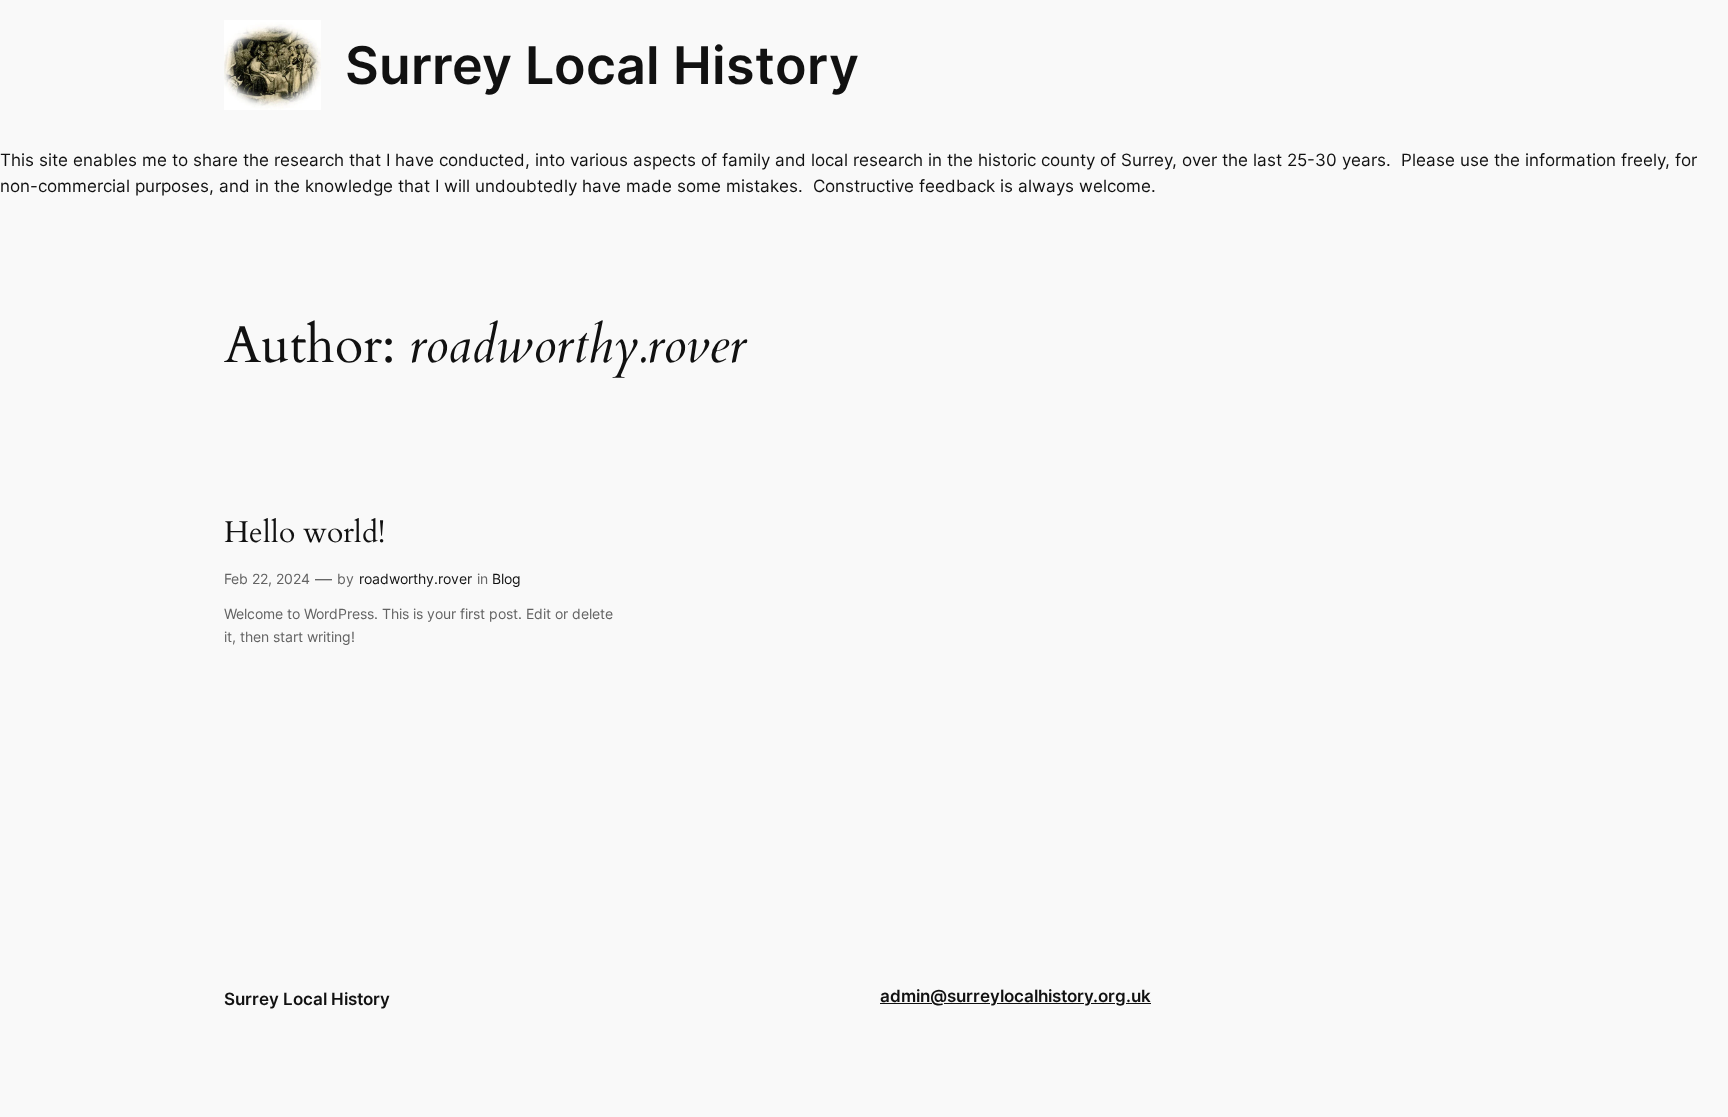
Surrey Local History (602, 65)
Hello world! (304, 534)
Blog (506, 578)
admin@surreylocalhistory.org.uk (1015, 996)
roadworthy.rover (415, 578)
